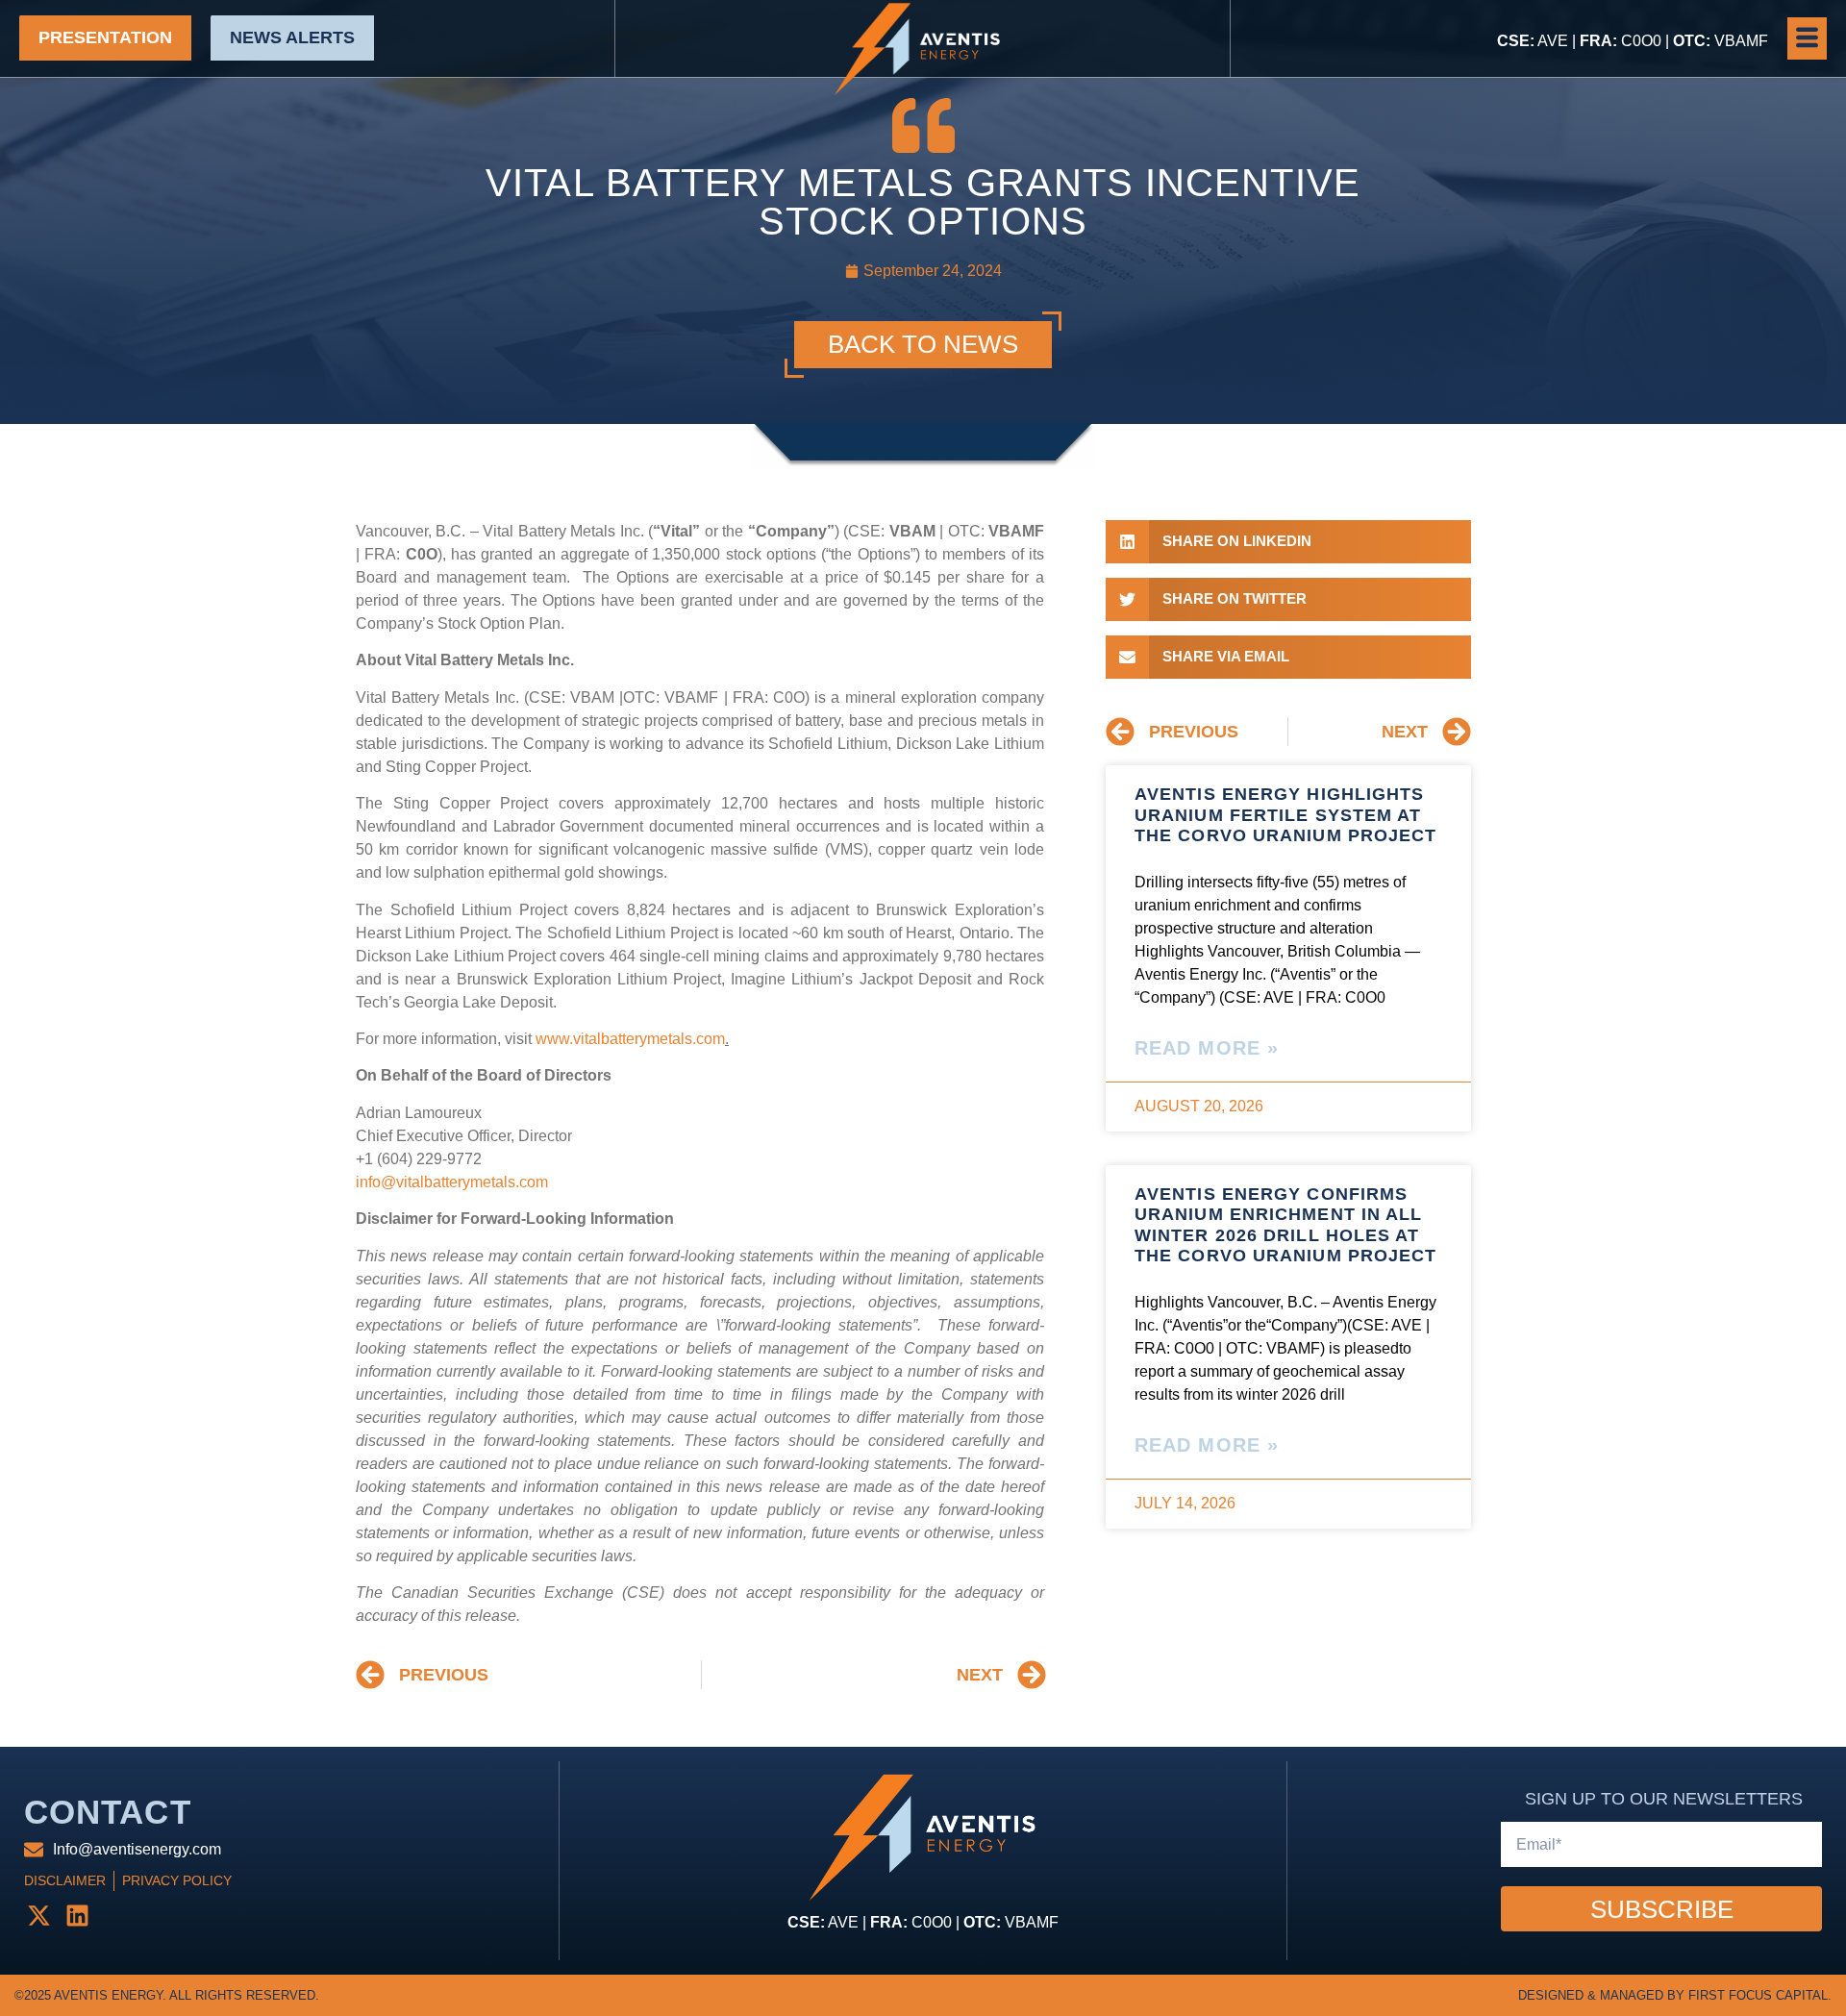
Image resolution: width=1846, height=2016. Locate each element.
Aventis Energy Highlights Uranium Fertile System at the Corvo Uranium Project (1286, 815)
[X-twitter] (38, 1915)
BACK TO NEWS (923, 344)
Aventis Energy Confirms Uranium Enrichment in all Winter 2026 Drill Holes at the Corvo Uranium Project (1286, 1225)
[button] (1807, 38)
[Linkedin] (77, 1915)
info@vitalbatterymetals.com (452, 1182)
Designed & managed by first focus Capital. (1675, 1995)
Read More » (1207, 1048)
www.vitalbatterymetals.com (630, 1039)
